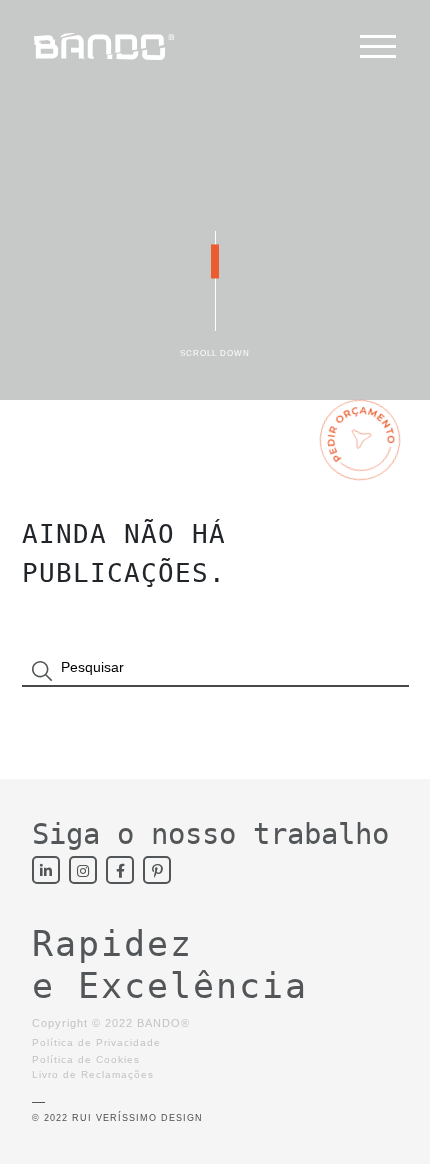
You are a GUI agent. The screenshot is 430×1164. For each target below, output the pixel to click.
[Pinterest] (157, 870)
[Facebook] (120, 870)
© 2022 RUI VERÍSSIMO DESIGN (117, 1118)
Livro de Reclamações (93, 1074)
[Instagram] (83, 870)
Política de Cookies (86, 1059)
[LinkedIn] (46, 870)
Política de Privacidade (96, 1042)
